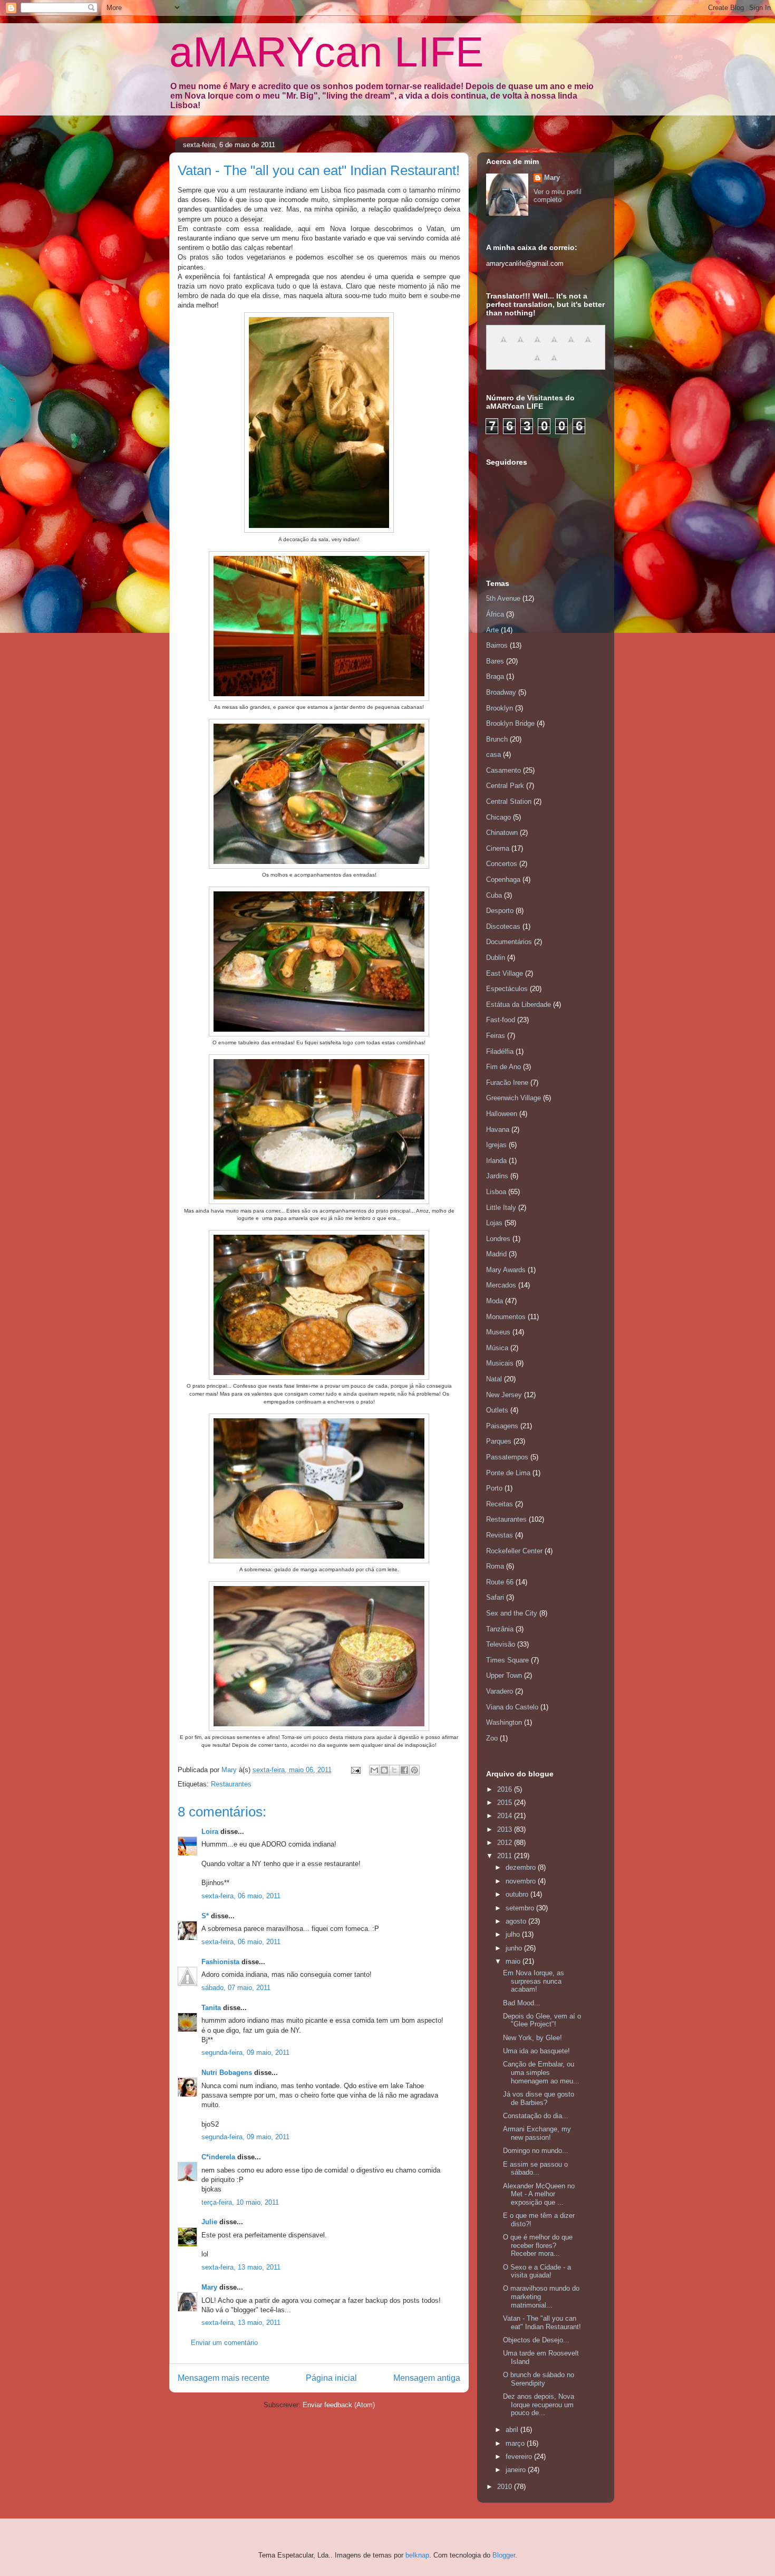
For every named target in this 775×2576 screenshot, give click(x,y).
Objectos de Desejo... (536, 2340)
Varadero (500, 1691)
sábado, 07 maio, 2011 (236, 1988)
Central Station (509, 801)
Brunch (497, 739)
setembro (521, 1908)
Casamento (503, 770)
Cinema (498, 848)
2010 (506, 2487)
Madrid (496, 1254)
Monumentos (506, 1317)
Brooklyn (500, 708)
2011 (506, 1856)
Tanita (211, 2008)
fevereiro (520, 2457)
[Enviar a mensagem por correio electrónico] (355, 1770)
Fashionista (220, 1962)
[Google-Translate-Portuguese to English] (588, 345)
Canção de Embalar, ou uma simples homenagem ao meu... (541, 2072)
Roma (495, 1566)
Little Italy (501, 1208)
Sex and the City (512, 1613)
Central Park (505, 786)
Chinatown (502, 833)
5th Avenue (503, 598)
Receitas (500, 1504)
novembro (522, 1881)
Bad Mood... (522, 2003)
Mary (209, 2287)
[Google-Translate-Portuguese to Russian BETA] (537, 364)
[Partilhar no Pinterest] (414, 1770)
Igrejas (496, 1145)
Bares (495, 661)
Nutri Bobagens (227, 2073)
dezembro (522, 1867)
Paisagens (502, 1426)
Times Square (507, 1660)
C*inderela (218, 2157)
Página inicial (331, 2378)
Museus (498, 1332)
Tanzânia (500, 1629)
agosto (517, 1921)
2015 (506, 1803)
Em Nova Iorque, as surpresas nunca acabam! (534, 1981)
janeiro (517, 2470)
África (495, 614)
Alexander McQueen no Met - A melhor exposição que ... (539, 2194)
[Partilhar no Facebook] (404, 1770)
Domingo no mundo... (536, 2151)
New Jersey (504, 1395)
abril (513, 2430)
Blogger (504, 2555)
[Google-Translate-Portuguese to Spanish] (554, 364)
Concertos (502, 864)
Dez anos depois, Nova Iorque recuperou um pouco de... (539, 2405)
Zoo (492, 1738)
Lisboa (496, 1192)
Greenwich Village (514, 1098)
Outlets (497, 1410)
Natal (494, 1379)
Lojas (494, 1223)
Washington (504, 1722)
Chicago (498, 817)
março (516, 2443)
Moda (495, 1301)
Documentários (509, 942)
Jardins (497, 1176)
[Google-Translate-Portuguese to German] (537, 345)
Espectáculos (507, 989)
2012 (506, 1843)
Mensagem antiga (427, 2378)
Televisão (501, 1644)
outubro (518, 1894)
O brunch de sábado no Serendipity (539, 2379)
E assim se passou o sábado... (535, 2169)
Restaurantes (231, 1784)
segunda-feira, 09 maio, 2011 (245, 2053)
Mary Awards (506, 1270)
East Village (505, 973)
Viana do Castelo (512, 1707)
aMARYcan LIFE (326, 52)
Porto (494, 1488)
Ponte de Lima (508, 1473)
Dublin (496, 958)
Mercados (501, 1285)
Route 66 (500, 1582)
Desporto (500, 911)
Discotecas (503, 926)
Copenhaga (503, 880)
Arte (492, 630)
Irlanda (496, 1161)
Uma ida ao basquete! (536, 2051)
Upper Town (504, 1675)
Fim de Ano (503, 1067)
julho (514, 1934)
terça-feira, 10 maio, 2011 (240, 2202)
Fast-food (501, 1020)
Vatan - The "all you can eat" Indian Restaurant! (542, 2323)
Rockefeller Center (514, 1551)
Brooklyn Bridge (510, 723)
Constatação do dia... (536, 2116)
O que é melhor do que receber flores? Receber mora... (538, 2245)
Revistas (500, 1535)
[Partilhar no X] (394, 1770)
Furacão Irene (507, 1083)
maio (514, 1961)
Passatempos (507, 1457)
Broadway (501, 692)
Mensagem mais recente (224, 2378)
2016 (506, 1789)
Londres (498, 1239)
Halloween (502, 1114)
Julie (209, 2222)
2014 (506, 1816)
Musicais (500, 1363)
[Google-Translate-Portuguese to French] (520, 345)
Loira (210, 1832)
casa (493, 754)
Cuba (494, 895)
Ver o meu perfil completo (558, 196)
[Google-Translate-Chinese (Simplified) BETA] (503, 345)
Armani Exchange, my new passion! (537, 2133)
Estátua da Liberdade (519, 1005)
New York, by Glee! (532, 2038)
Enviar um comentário (224, 2343)
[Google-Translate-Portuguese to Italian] (554, 345)
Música (497, 1348)
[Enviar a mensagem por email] (374, 1770)
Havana (498, 1130)
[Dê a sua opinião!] (384, 1770)
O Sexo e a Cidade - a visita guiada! (537, 2271)
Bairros (497, 645)
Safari (495, 1597)
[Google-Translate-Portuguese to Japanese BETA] (571, 345)
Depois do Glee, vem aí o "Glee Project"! (542, 2020)
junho (515, 1948)
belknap (417, 2555)
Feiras (496, 1036)
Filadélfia (500, 1051)
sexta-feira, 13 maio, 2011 (241, 2267)
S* (205, 1916)
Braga (495, 676)
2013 (506, 1829)
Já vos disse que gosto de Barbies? (539, 2098)
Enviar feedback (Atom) (339, 2405)
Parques (499, 1441)
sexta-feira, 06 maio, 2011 (241, 1896)
